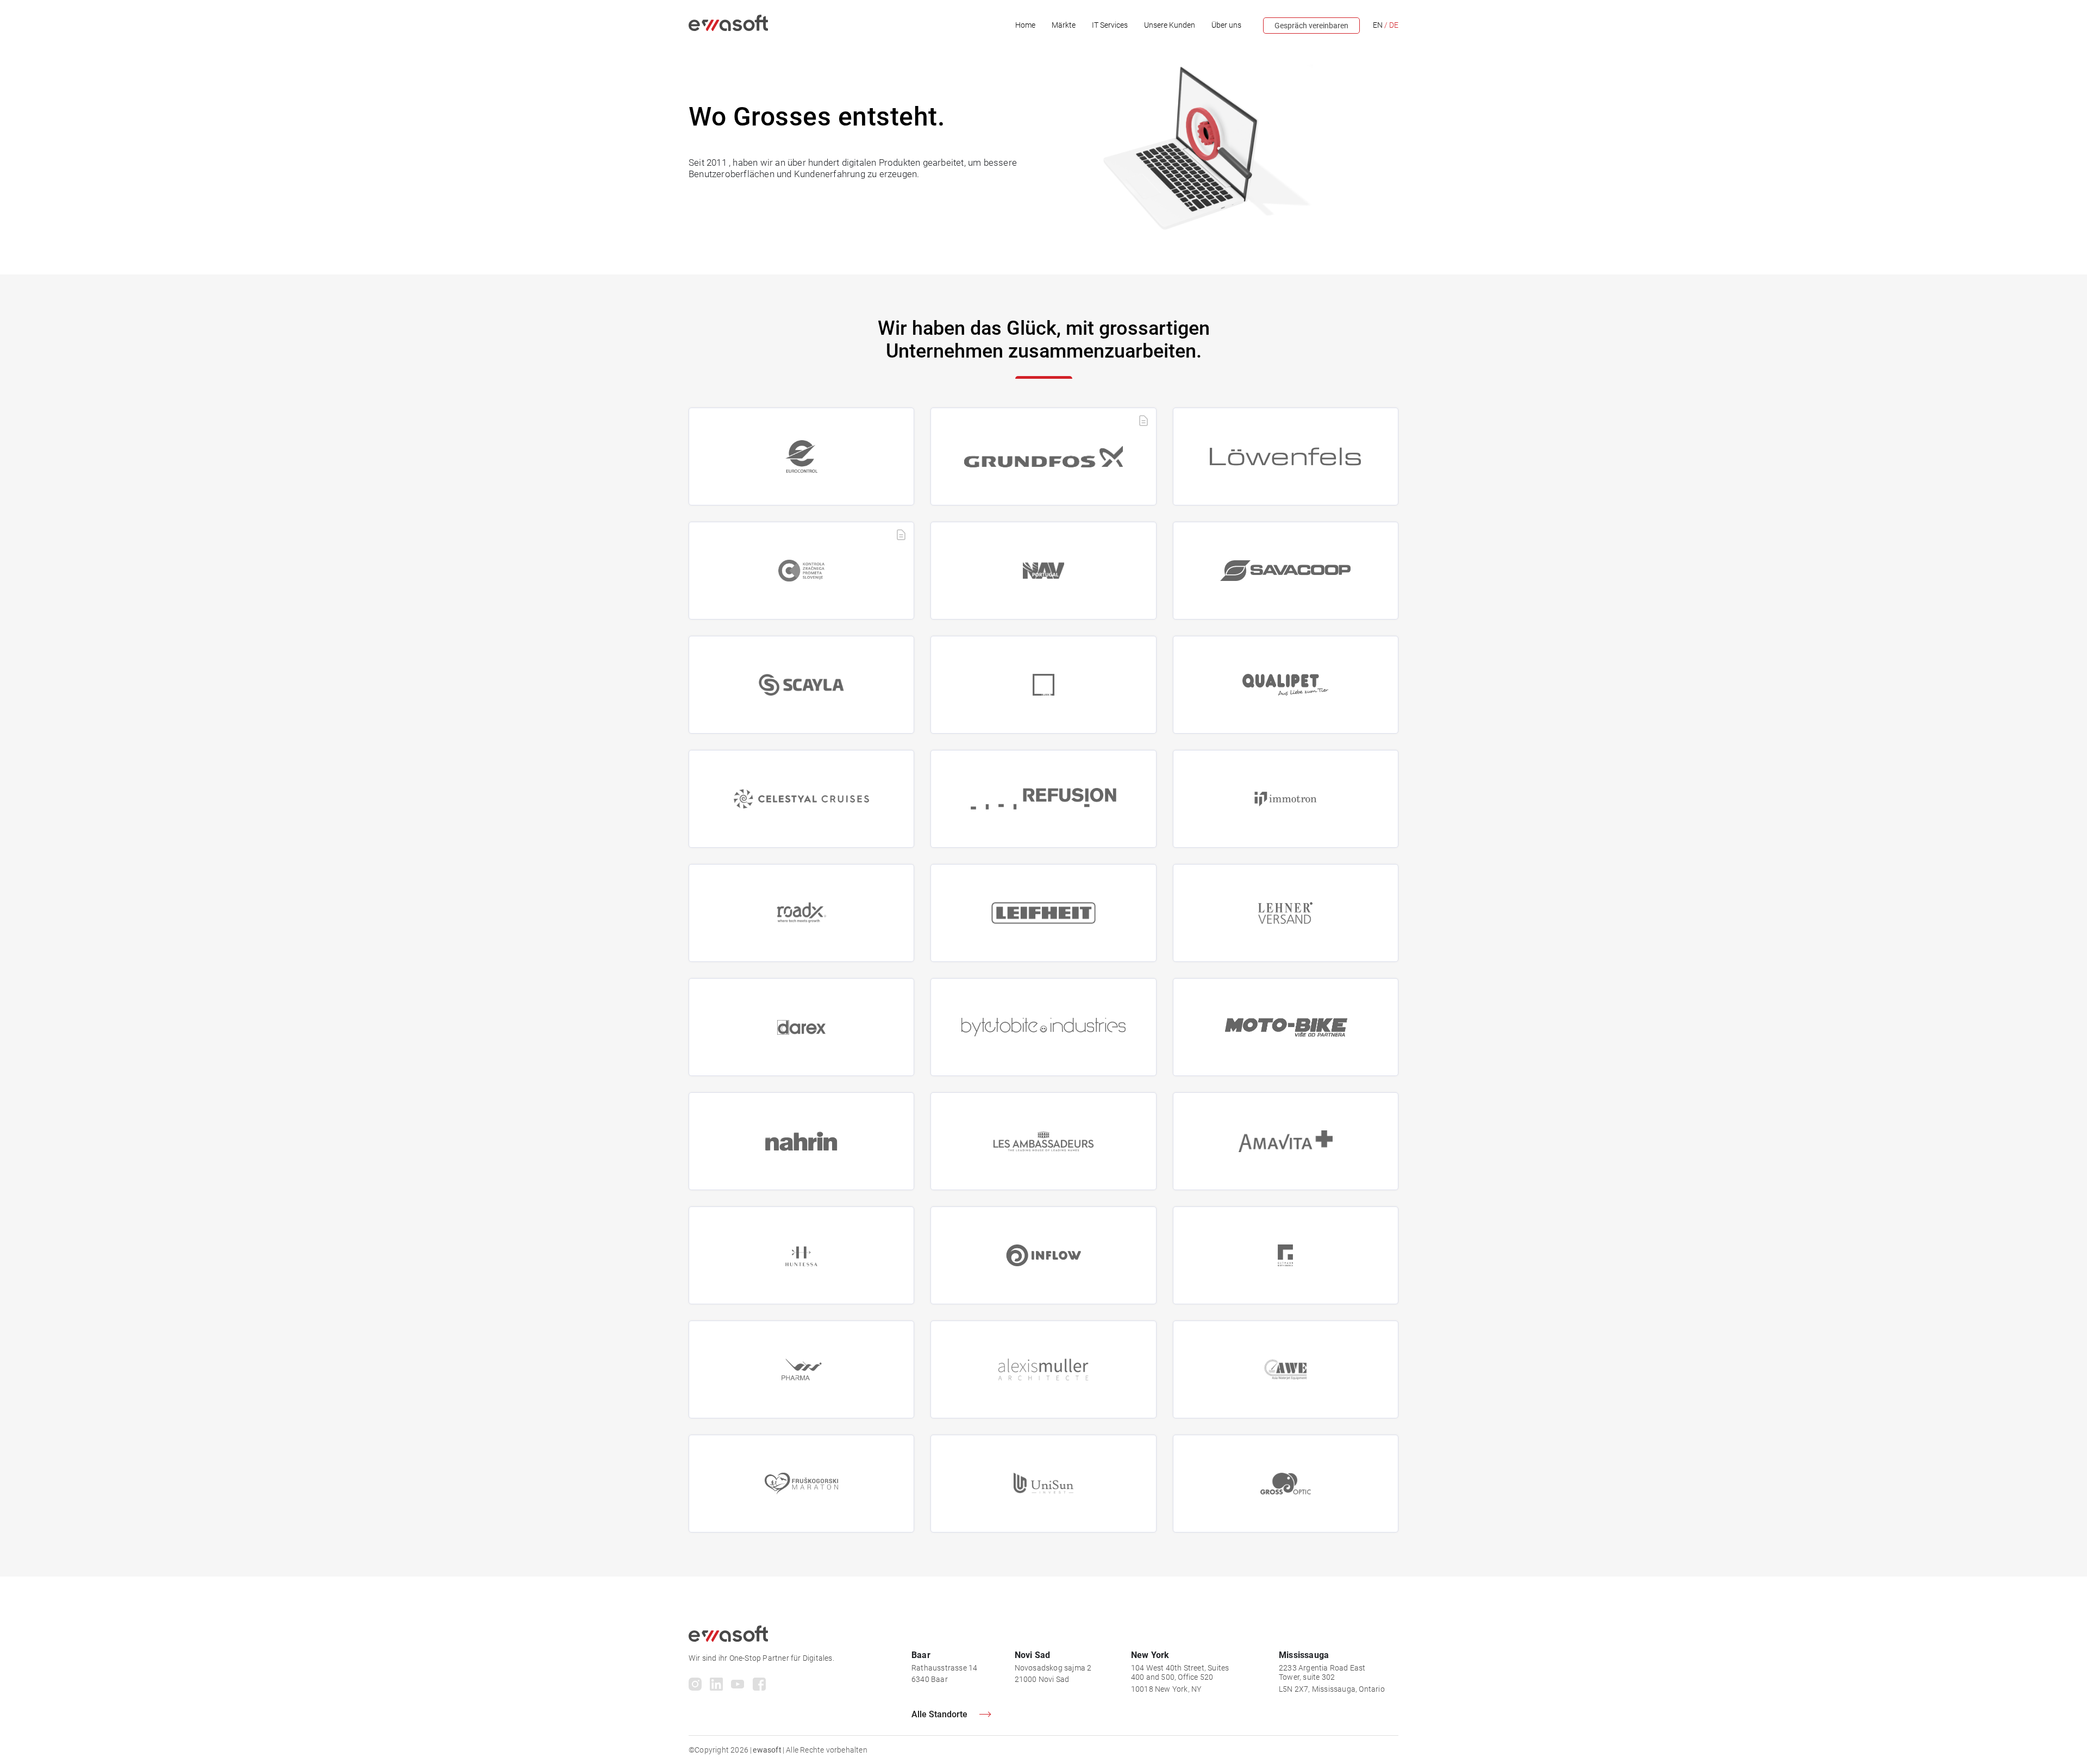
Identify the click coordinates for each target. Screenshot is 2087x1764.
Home (1025, 25)
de (1394, 25)
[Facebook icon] (760, 1686)
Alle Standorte (939, 1714)
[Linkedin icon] (716, 1686)
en (1378, 25)
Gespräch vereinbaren (1311, 26)
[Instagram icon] (695, 1686)
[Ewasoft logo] (728, 28)
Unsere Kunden (1170, 25)
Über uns (1226, 25)
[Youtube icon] (738, 1686)
